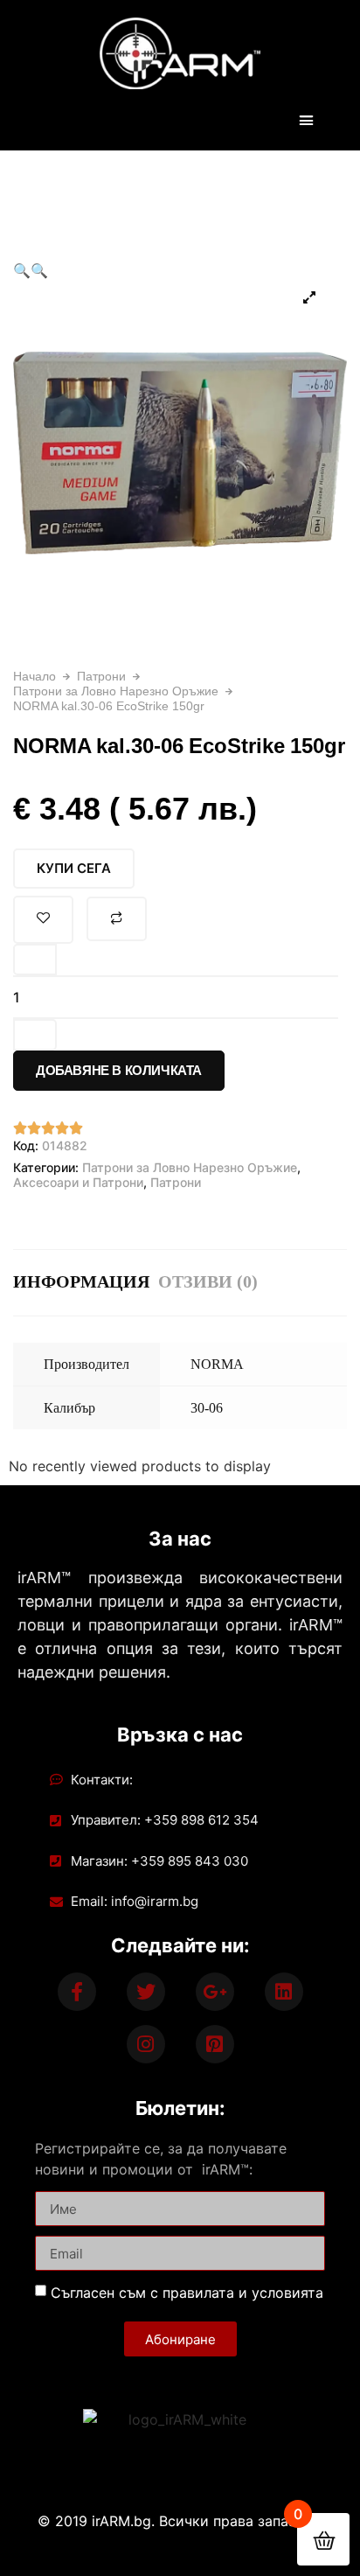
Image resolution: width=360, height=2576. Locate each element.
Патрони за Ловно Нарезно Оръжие (116, 691)
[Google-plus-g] (215, 1992)
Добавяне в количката (119, 1070)
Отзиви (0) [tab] (208, 1281)
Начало (35, 676)
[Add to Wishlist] (43, 920)
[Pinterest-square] (215, 2044)
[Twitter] (146, 1992)
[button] (306, 121)
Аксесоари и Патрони (78, 1182)
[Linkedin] (284, 1992)
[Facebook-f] (77, 1992)
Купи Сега (74, 868)
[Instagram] (146, 2044)
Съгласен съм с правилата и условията (187, 2293)
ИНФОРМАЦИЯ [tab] (81, 1281)
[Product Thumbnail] (309, 297)
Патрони (101, 676)
